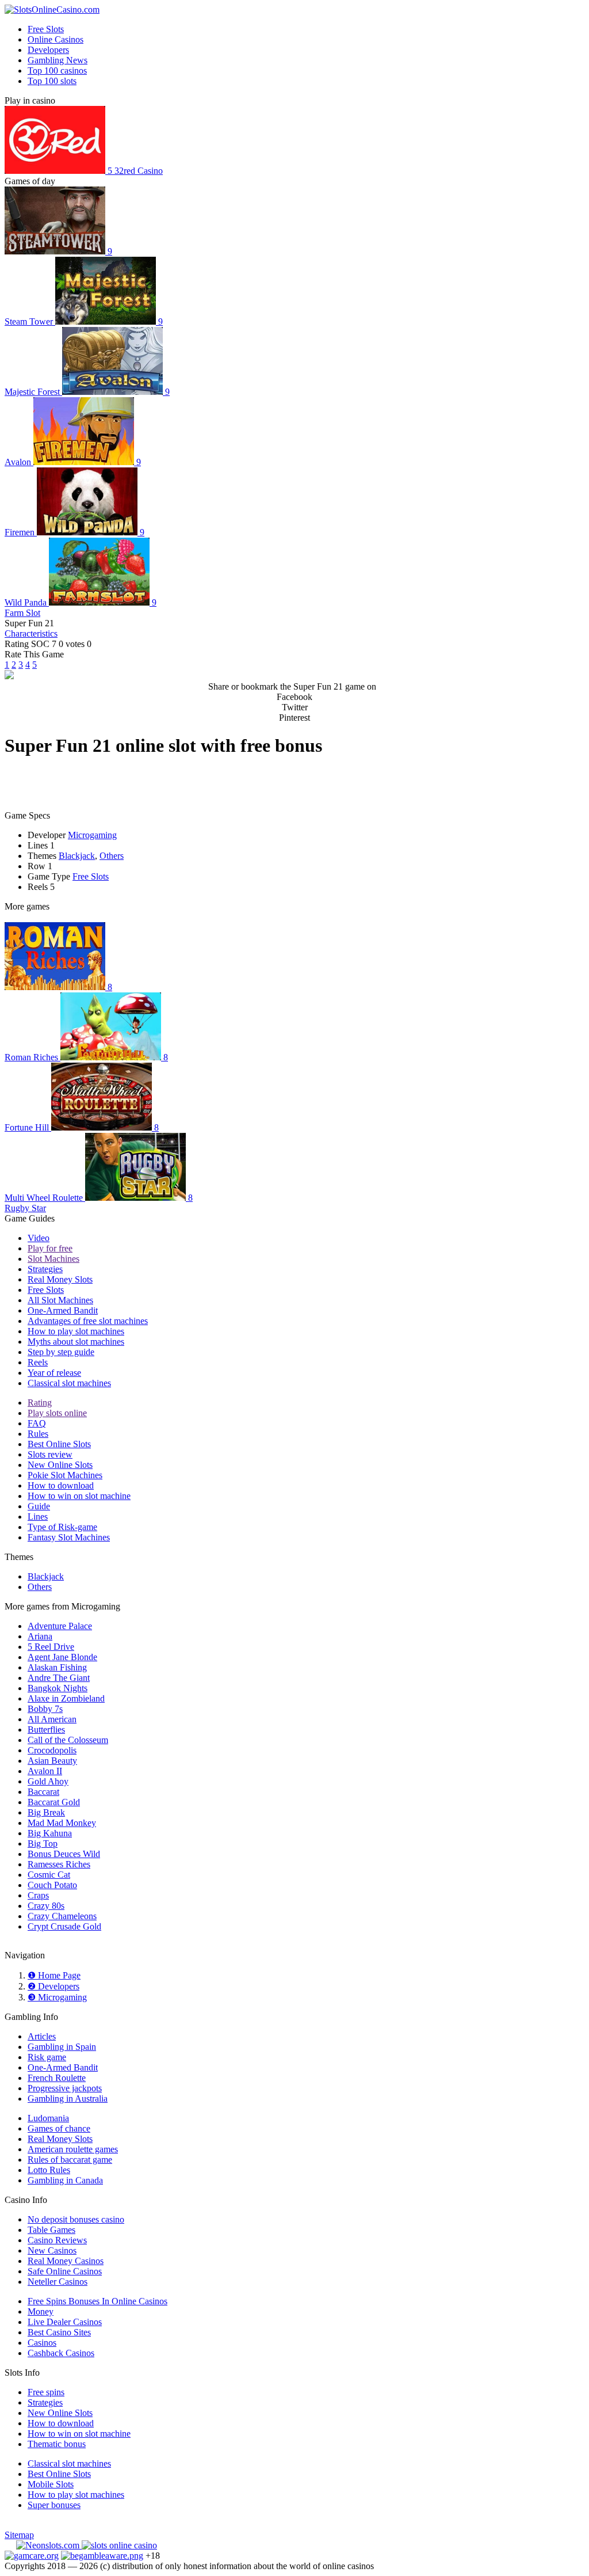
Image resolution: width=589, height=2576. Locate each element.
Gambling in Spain (62, 2047)
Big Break (46, 1812)
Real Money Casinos (66, 2261)
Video (39, 1238)
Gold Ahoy (48, 1781)
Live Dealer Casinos (65, 2322)
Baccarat (43, 1792)
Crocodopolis (52, 1750)
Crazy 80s (46, 1906)
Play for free (50, 1248)
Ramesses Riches (59, 1864)
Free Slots (46, 29)
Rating (40, 1403)
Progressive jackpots (65, 2088)
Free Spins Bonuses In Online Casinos (97, 2301)
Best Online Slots (59, 1444)
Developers (48, 50)
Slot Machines (53, 1259)
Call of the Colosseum (68, 1740)
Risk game (47, 2057)
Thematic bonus (57, 2444)
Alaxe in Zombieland (66, 1698)
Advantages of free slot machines (88, 1321)
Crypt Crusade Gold (64, 1926)
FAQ (37, 1423)
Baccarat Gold (54, 1802)
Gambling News (58, 60)
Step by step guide (61, 1352)
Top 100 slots (52, 81)
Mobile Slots (51, 2484)
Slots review (50, 1454)
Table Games (51, 2230)
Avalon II (45, 1771)
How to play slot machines (76, 1331)
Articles (42, 2036)
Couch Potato (52, 1885)
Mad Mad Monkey (62, 1823)
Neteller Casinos (58, 2282)
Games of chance (59, 2128)
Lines (38, 1517)
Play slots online (57, 1413)
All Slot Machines (60, 1300)
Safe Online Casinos (65, 2271)
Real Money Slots (60, 1279)
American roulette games (73, 2149)
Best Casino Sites (59, 2332)
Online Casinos (56, 39)
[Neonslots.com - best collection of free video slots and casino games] (49, 2545)
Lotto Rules (49, 2170)
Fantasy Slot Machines (69, 1537)
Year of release (54, 1373)
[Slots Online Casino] (119, 2545)
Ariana (40, 1636)
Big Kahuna (50, 1833)
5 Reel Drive (51, 1647)
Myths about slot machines (76, 1342)
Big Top (43, 1843)
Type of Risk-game (62, 1527)
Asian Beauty (52, 1761)
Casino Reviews (57, 2240)
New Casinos (52, 2250)
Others (112, 856)
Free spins (46, 2392)
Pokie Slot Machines (65, 1475)
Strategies (45, 1269)
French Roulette (57, 2078)
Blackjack (77, 856)
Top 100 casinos (57, 71)
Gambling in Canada (65, 2180)
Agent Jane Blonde (62, 1657)
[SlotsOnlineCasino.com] (52, 9)
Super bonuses (54, 2505)
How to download (61, 1485)
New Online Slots (60, 1465)
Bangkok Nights (58, 1688)
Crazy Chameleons (62, 1916)
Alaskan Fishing (57, 1667)
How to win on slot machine (79, 1496)
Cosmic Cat (49, 1875)
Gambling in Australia (68, 2099)
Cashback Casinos (61, 2353)
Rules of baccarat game (70, 2160)
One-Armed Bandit (63, 1310)
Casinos (42, 2343)
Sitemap (19, 2535)
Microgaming (92, 835)
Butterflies (46, 1730)
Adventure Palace (60, 1626)
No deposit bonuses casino (76, 2219)
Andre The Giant (59, 1678)
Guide (39, 1506)
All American (52, 1719)
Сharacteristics (31, 633)
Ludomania (48, 2118)
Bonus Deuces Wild (64, 1854)
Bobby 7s (45, 1709)
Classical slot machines (69, 1383)
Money (41, 2311)
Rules (38, 1434)
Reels (38, 1362)
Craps (38, 1895)
